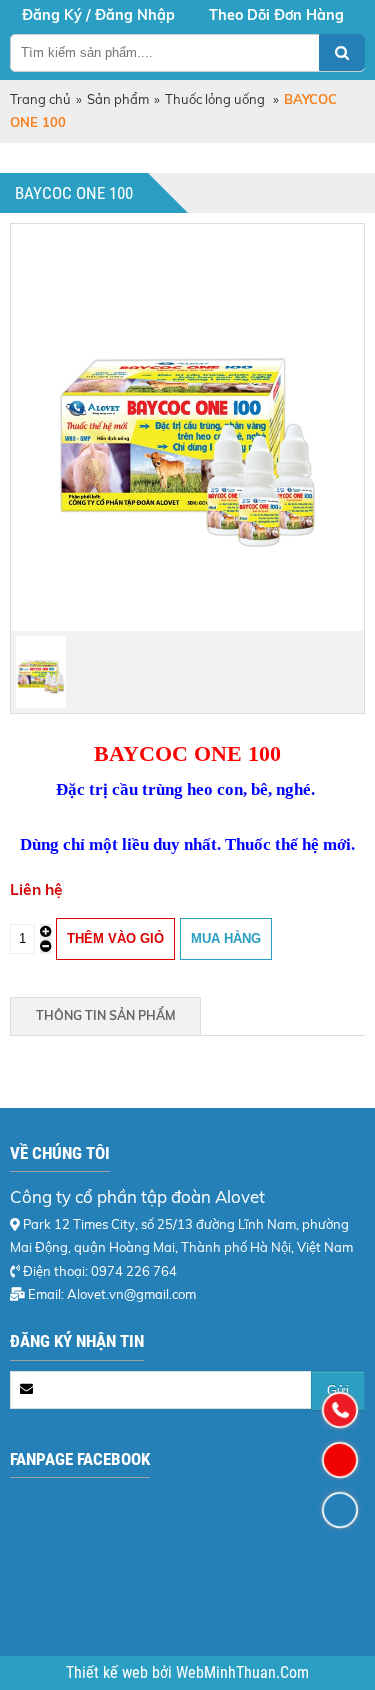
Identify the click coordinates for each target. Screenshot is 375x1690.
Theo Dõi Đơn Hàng (276, 15)
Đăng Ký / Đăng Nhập (98, 15)
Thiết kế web (109, 1673)
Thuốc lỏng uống (216, 99)
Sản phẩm (118, 99)
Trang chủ (40, 99)
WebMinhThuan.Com (242, 1673)
